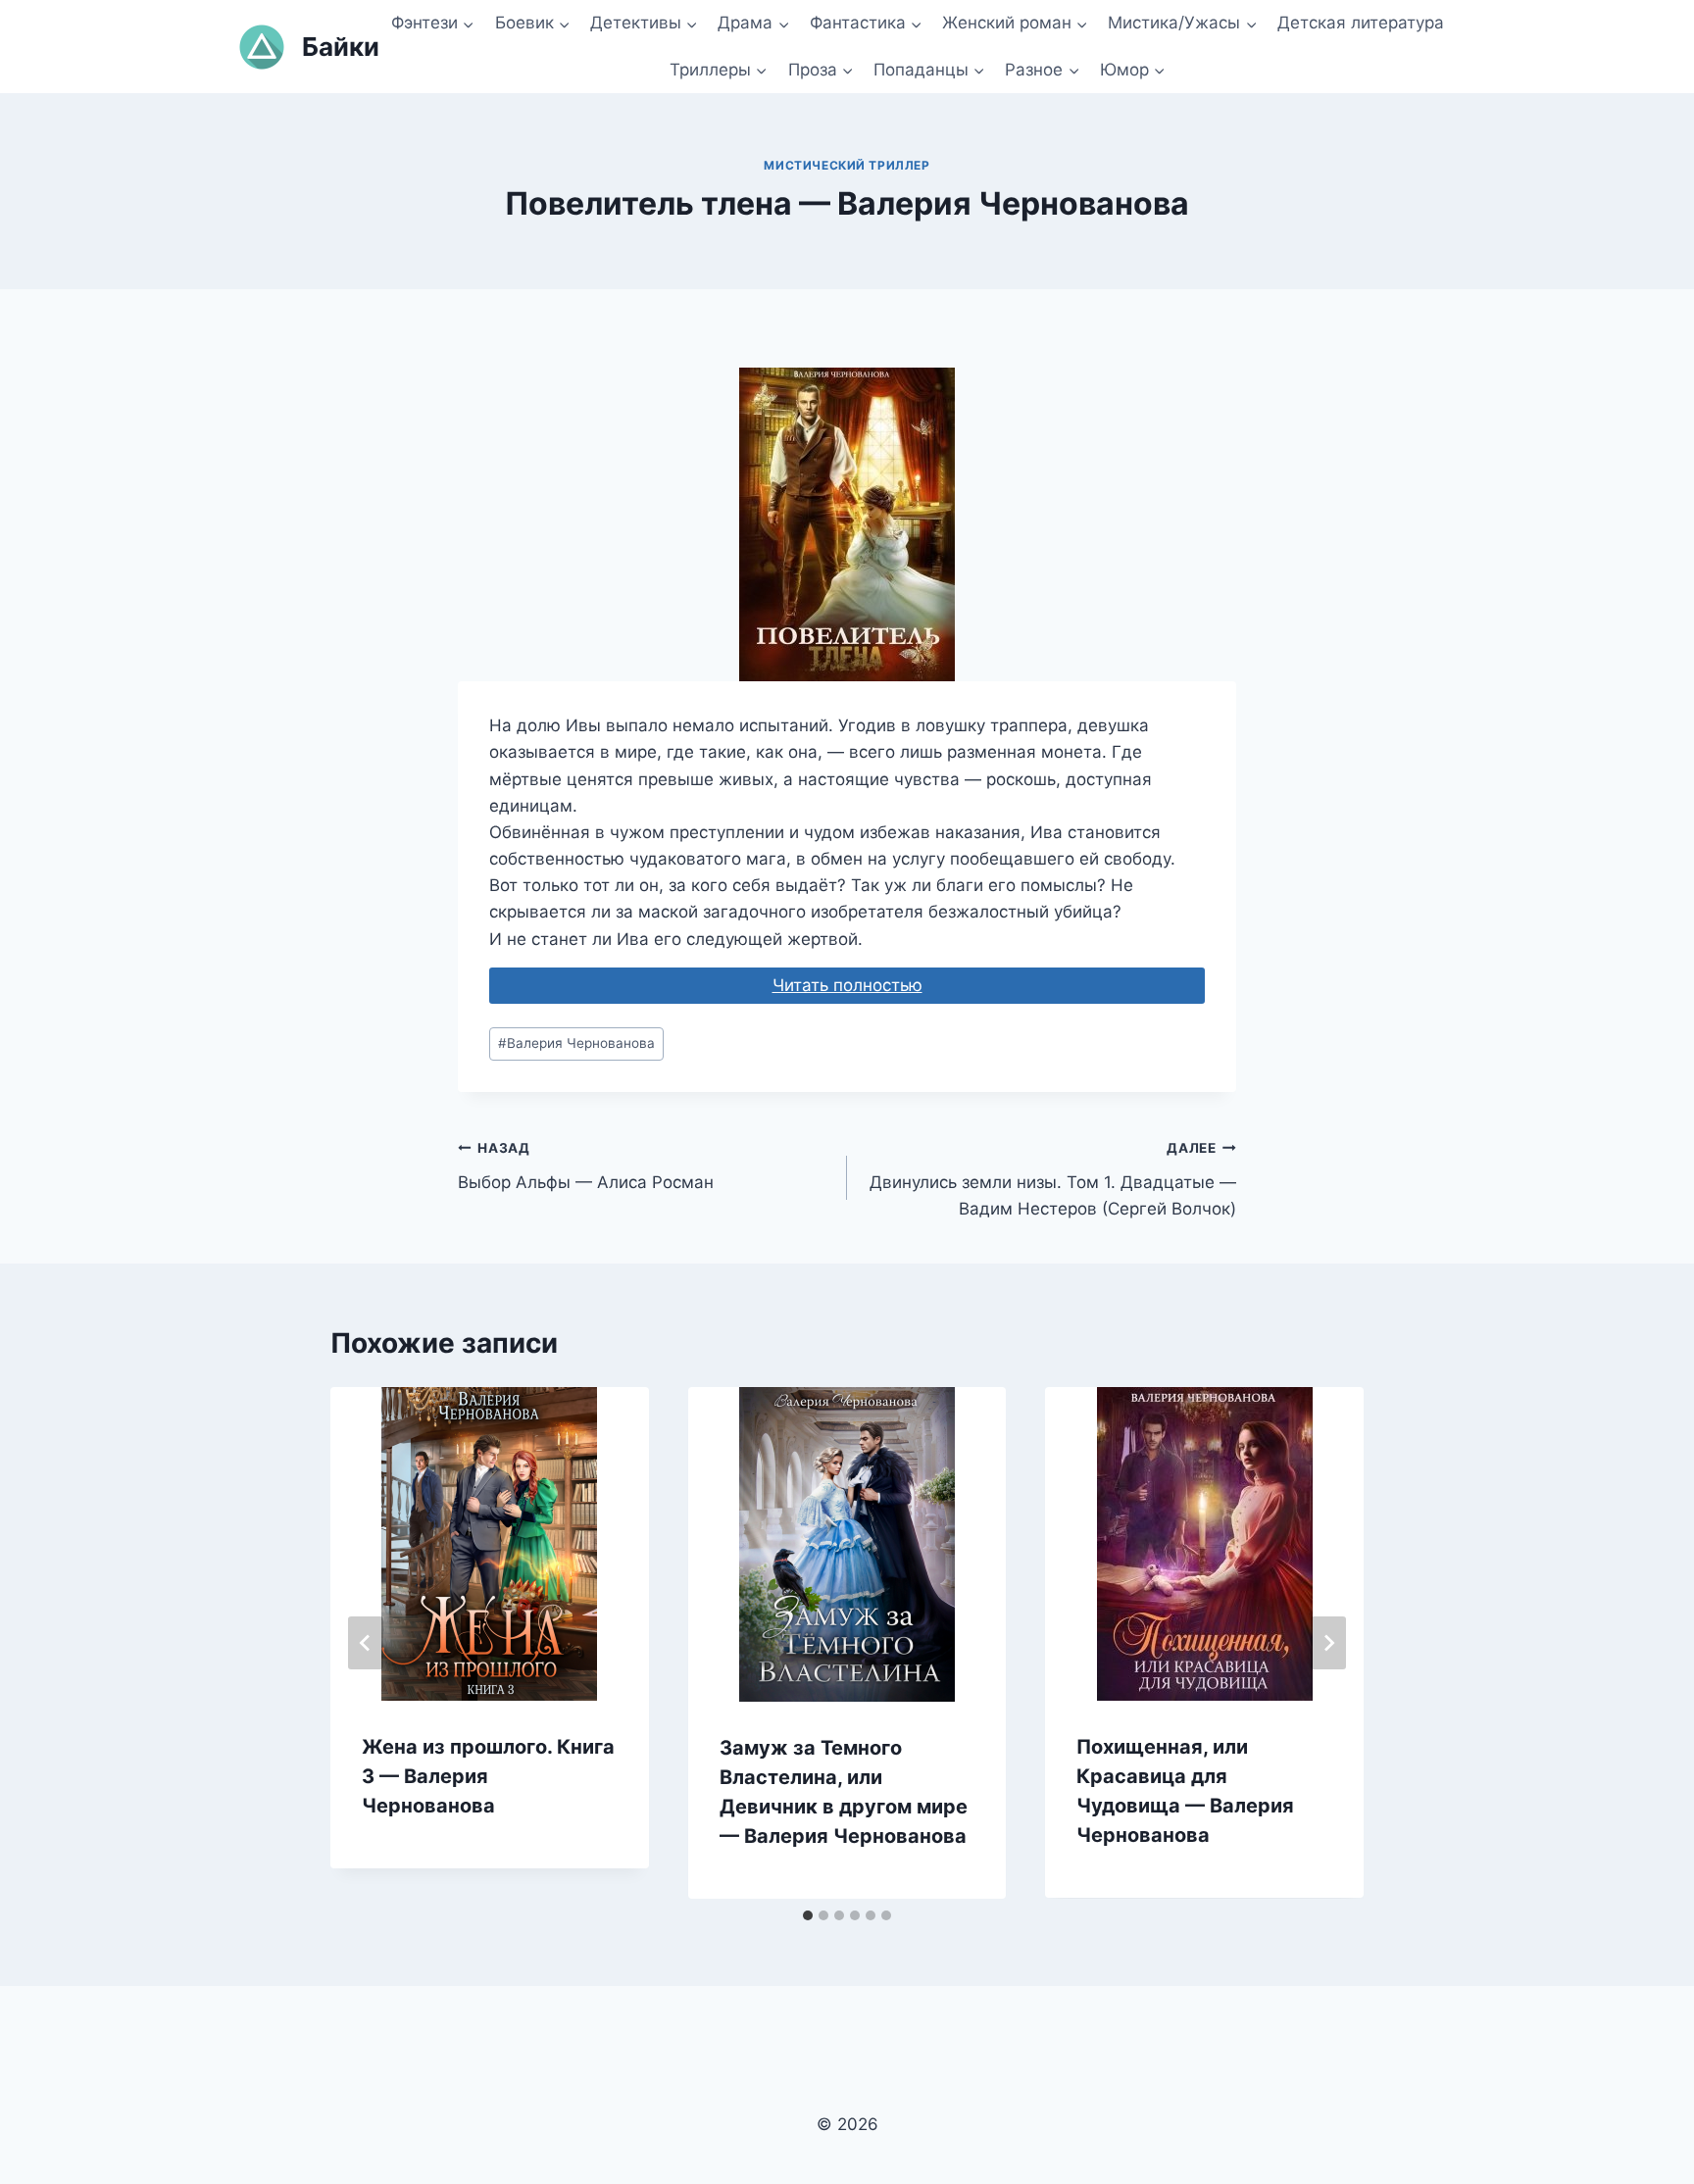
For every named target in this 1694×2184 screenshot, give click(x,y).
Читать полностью (847, 985)
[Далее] (1328, 1643)
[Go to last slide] (366, 1643)
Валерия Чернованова (576, 1043)
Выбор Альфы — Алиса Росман (586, 1166)
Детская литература (1361, 23)
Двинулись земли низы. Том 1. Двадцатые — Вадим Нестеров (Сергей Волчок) (1053, 1179)
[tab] (808, 1915)
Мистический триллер (847, 165)
